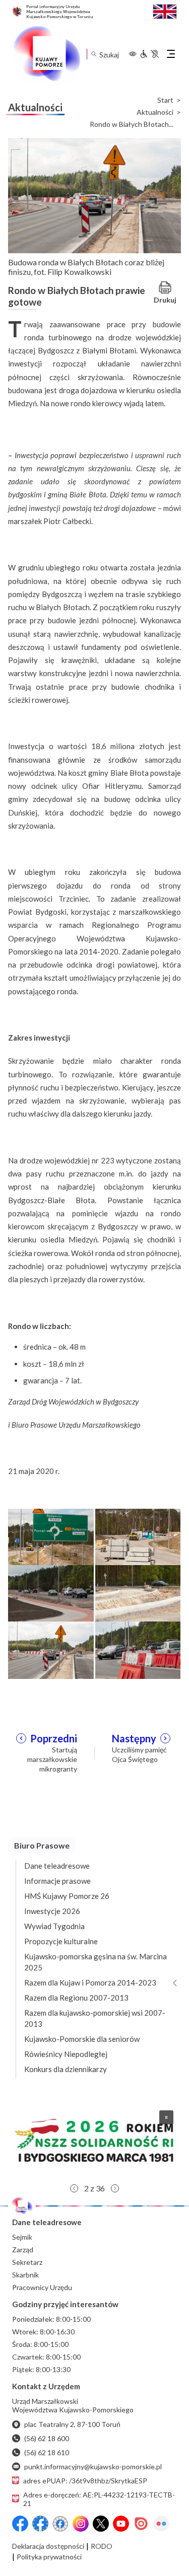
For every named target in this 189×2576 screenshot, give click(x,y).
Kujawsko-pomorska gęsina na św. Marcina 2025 (96, 1962)
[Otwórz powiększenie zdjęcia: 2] (138, 1536)
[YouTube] (121, 2524)
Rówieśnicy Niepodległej (66, 2054)
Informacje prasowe (57, 1881)
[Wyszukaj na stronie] (93, 54)
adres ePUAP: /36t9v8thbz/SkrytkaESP (85, 2481)
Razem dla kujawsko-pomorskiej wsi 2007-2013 (95, 2018)
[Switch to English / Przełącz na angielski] (165, 10)
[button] (94, 2141)
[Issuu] (141, 2524)
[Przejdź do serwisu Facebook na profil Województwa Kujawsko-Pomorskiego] (20, 2524)
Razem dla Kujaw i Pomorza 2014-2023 (90, 1982)
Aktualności (155, 112)
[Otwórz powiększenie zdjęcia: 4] (138, 1593)
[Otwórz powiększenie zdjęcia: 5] (51, 1649)
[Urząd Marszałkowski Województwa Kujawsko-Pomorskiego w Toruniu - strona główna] (46, 54)
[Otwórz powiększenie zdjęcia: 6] (138, 1649)
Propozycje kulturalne (61, 1941)
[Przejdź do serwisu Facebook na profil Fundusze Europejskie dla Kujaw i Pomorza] (40, 2524)
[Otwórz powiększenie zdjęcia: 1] (51, 1536)
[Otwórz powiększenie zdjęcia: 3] (51, 1593)
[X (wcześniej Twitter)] (101, 2524)
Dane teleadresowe (57, 1866)
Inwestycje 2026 (52, 1911)
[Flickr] (161, 2524)
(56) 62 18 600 (47, 2438)
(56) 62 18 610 (47, 2452)
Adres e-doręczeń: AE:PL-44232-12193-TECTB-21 (99, 2499)
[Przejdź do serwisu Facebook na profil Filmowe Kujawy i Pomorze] (60, 2524)
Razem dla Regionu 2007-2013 (76, 1998)
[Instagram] (81, 2524)
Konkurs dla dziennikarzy (66, 2069)
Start (165, 100)
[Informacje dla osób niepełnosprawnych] (149, 54)
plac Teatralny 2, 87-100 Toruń (72, 2424)
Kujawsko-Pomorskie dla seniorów (82, 2039)
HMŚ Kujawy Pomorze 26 (67, 1896)
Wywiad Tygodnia (54, 1926)
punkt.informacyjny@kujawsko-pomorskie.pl (93, 2467)
